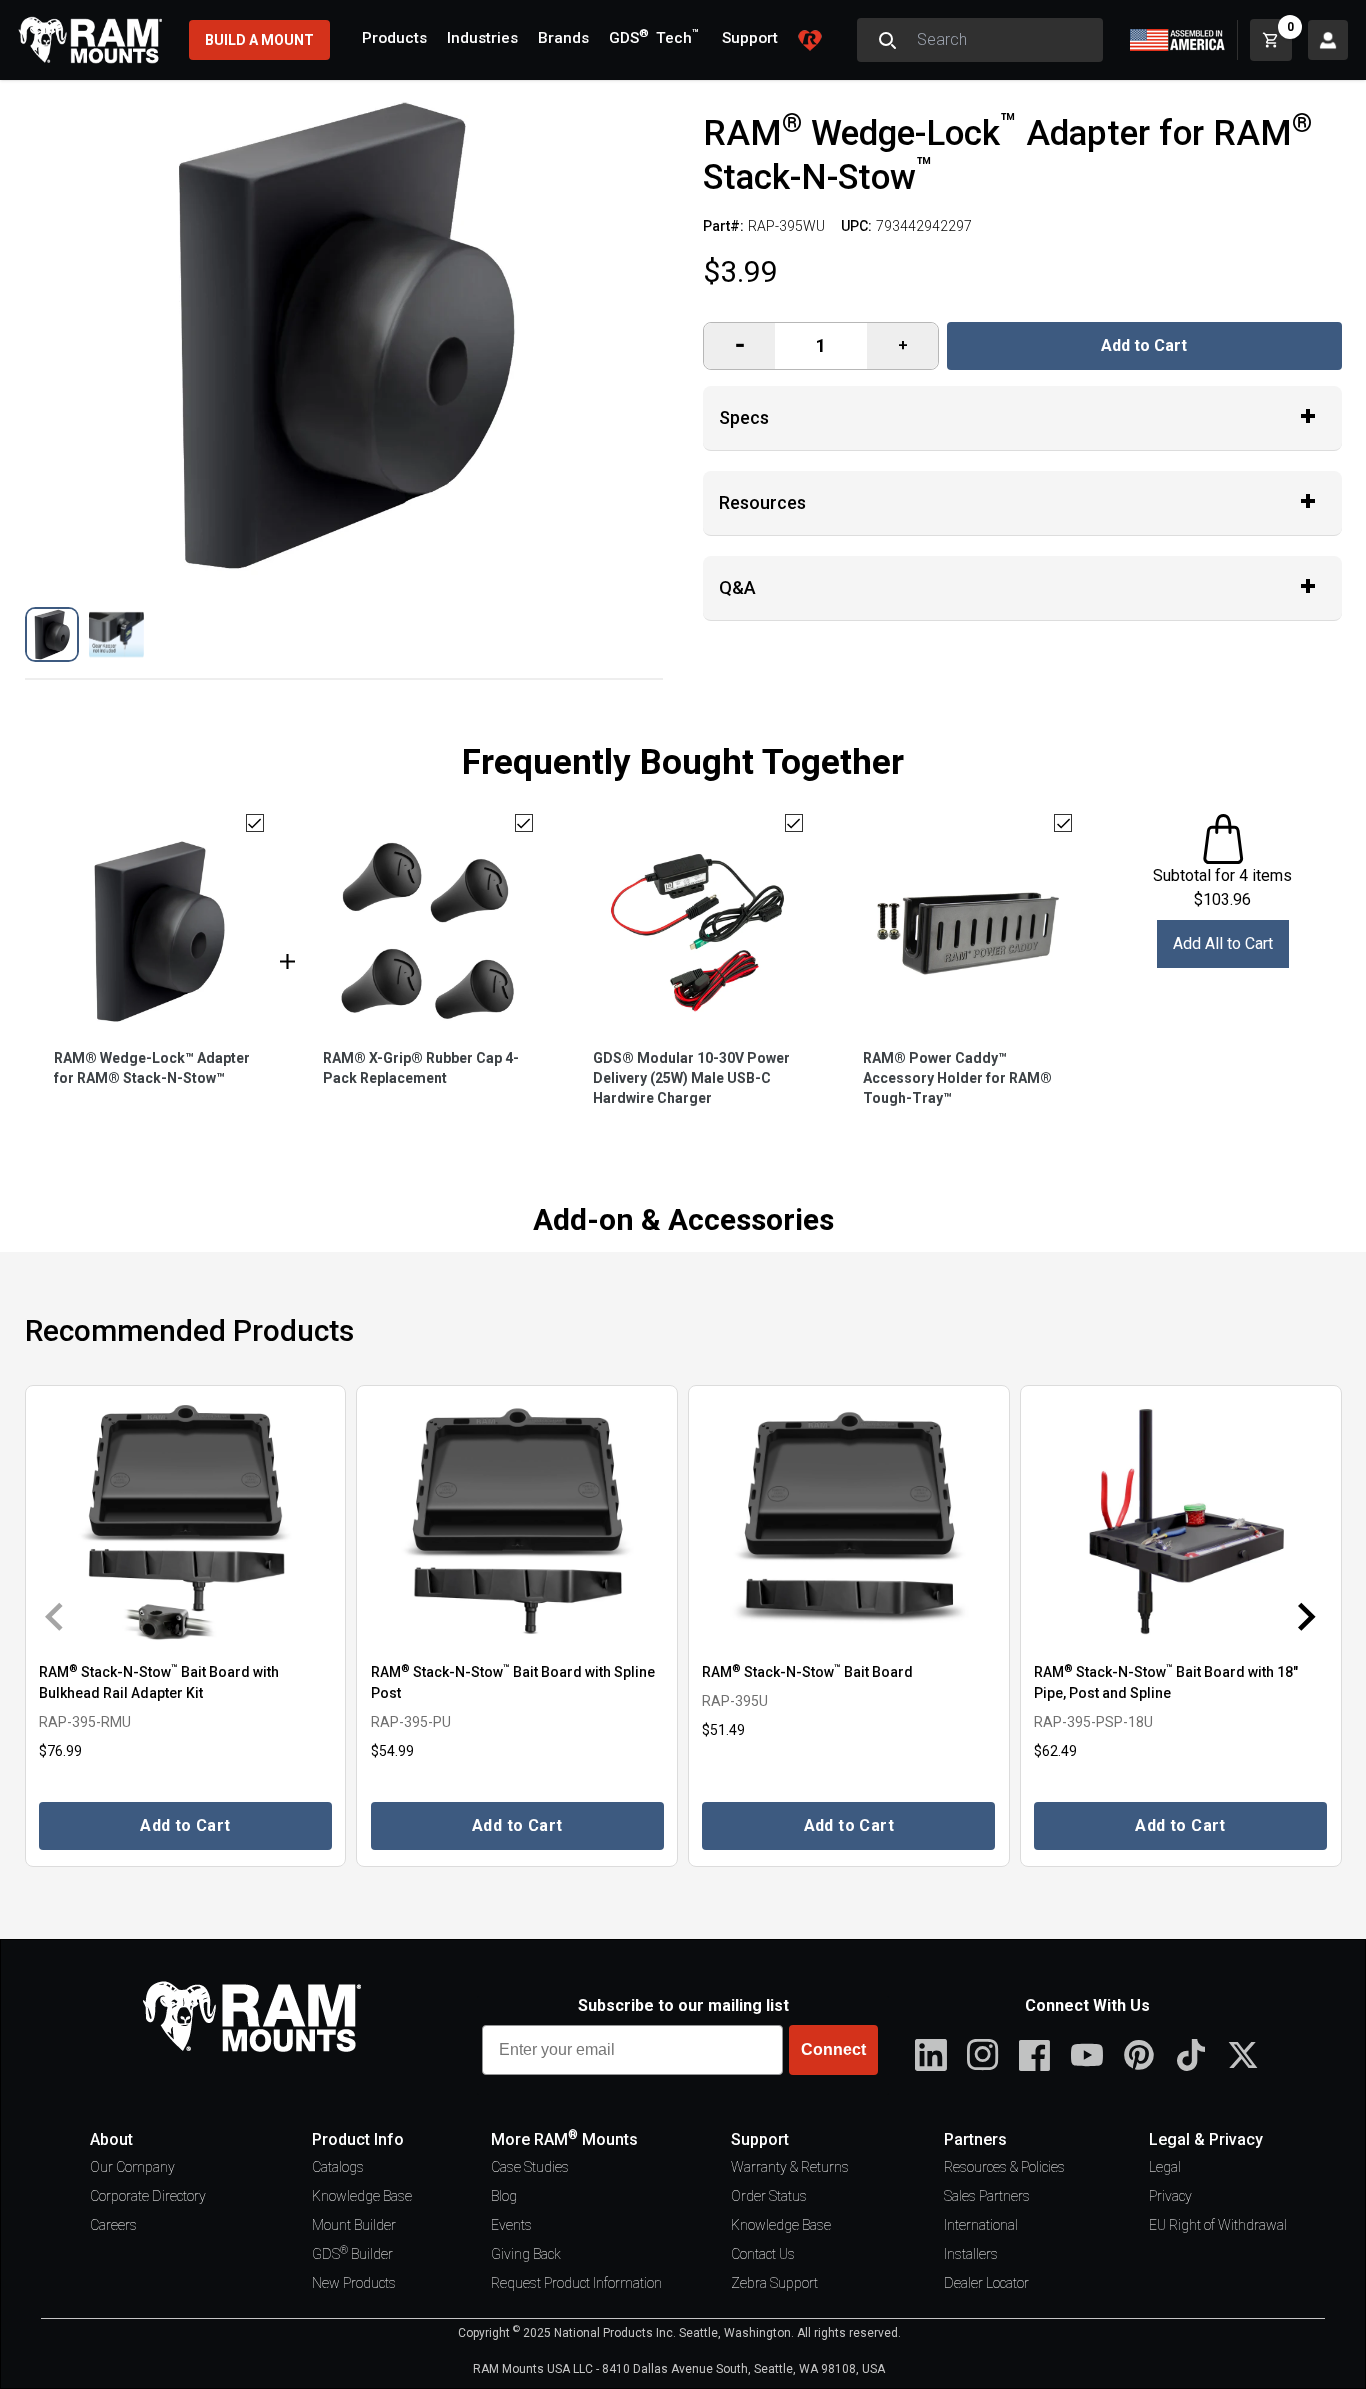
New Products (354, 2283)
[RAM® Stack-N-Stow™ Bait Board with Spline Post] (517, 1522)
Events (511, 2225)
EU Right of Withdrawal (1218, 2225)
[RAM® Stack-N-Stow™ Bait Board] (849, 1522)
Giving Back (526, 2254)
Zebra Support (774, 2283)
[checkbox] (255, 823)
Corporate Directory (148, 2196)
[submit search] (887, 40)
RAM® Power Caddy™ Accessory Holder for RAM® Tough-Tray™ (957, 1078)
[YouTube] (1087, 2055)
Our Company (132, 2167)
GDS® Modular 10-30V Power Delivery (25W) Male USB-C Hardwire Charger (691, 1078)
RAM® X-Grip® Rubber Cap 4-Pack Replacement (421, 1068)
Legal (1165, 2167)
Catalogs (338, 2167)
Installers (971, 2254)
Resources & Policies (1004, 2167)
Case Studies (530, 2167)
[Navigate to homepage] (90, 40)
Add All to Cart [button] (1223, 943)
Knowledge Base (362, 2196)
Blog (504, 2196)
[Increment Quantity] (739, 346)
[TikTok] (1191, 2055)
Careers (113, 2225)
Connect (833, 2049)
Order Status (769, 2196)
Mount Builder (354, 2225)
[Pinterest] (1139, 2055)
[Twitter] (1243, 2055)
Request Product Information (576, 2283)
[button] (52, 634)
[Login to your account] (1328, 40)
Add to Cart (1144, 345)
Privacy (1170, 2196)
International (981, 2225)
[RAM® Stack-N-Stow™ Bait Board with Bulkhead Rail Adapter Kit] (186, 1522)
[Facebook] (1035, 2055)
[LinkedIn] (931, 2055)
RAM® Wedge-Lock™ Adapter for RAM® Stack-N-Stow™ (152, 1068)
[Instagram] (983, 2055)
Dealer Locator (986, 2283)
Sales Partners (987, 2196)
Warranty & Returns (790, 2167)
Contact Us (763, 2254)
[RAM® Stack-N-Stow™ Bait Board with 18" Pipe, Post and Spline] (1181, 1522)
